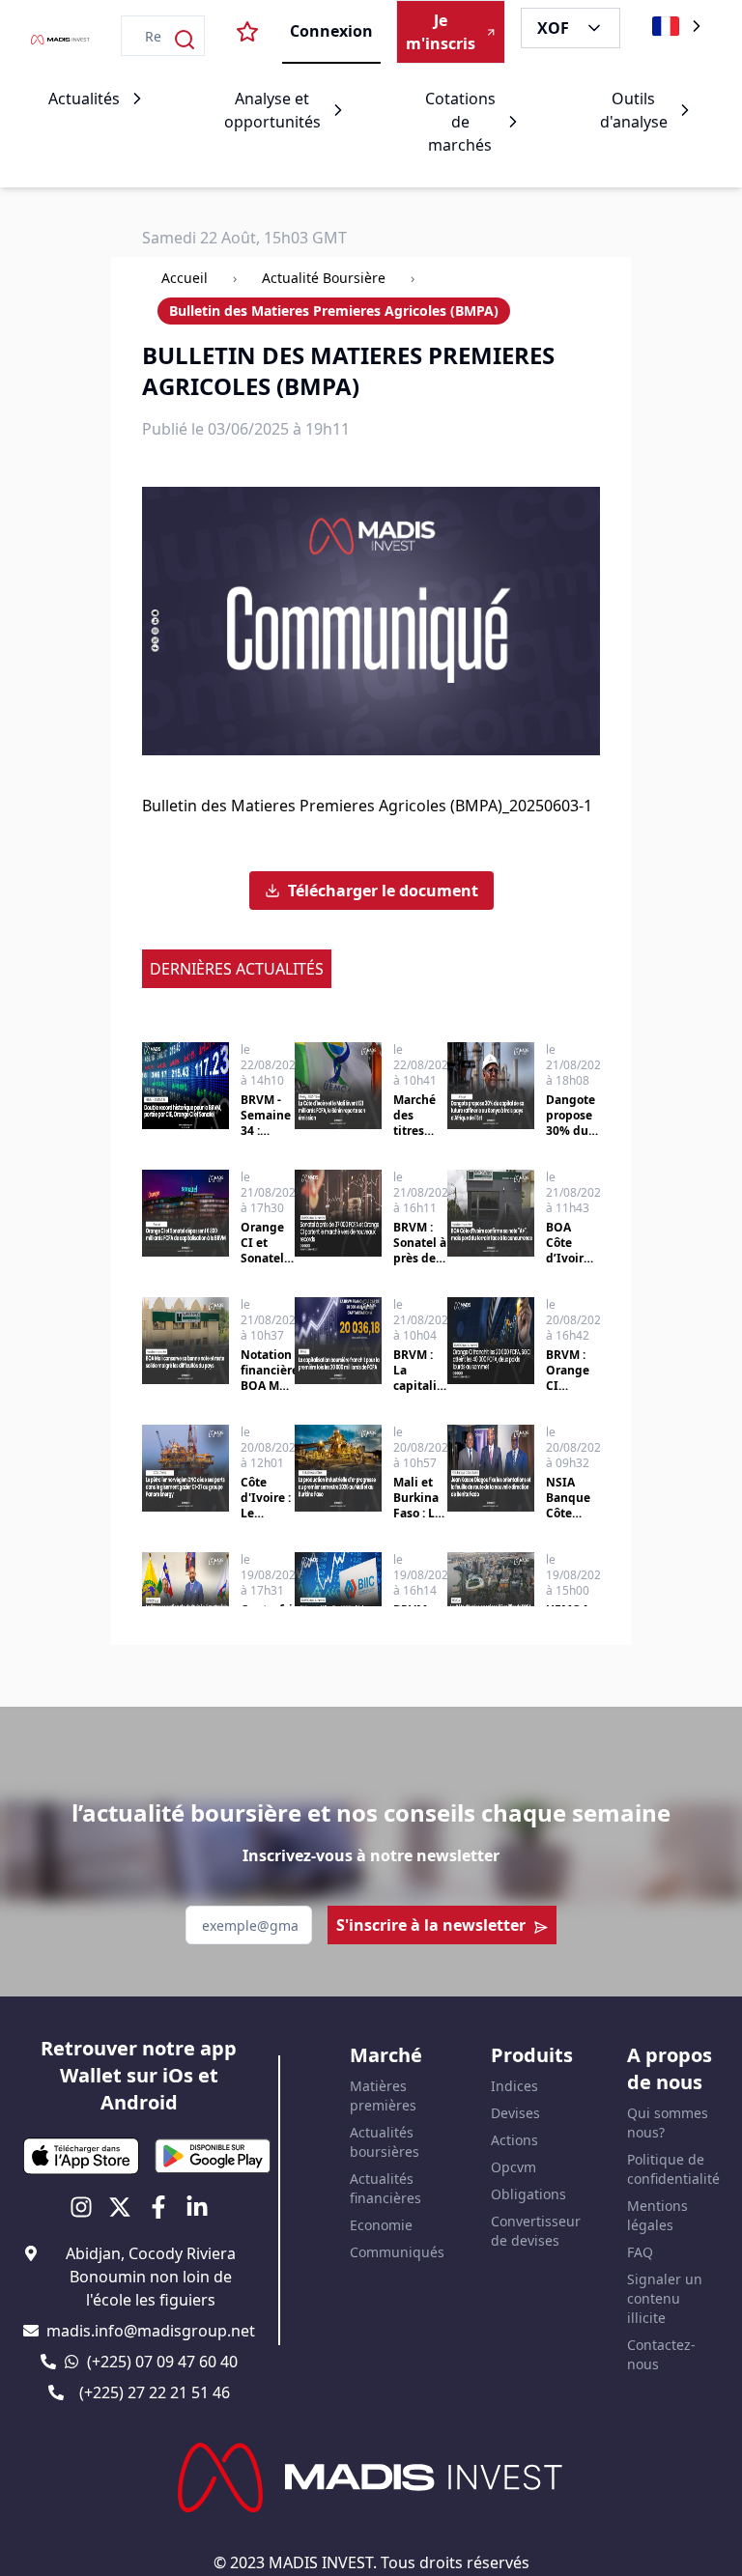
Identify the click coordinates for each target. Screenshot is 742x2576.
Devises (515, 2113)
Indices (514, 2086)
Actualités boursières (385, 2142)
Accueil (185, 278)
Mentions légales (657, 2215)
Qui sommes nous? (668, 2123)
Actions (514, 2140)
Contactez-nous (661, 2354)
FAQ (640, 2252)
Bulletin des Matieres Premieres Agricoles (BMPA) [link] (334, 311)
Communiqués (397, 2252)
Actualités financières (385, 2188)
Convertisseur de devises (536, 2231)
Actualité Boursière (324, 278)
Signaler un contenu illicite (665, 2298)
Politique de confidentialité (673, 2169)
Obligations (528, 2194)
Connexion (331, 31)
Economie (381, 2225)
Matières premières (383, 2095)
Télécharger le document (383, 891)
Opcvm (514, 2167)
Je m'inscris (441, 32)
